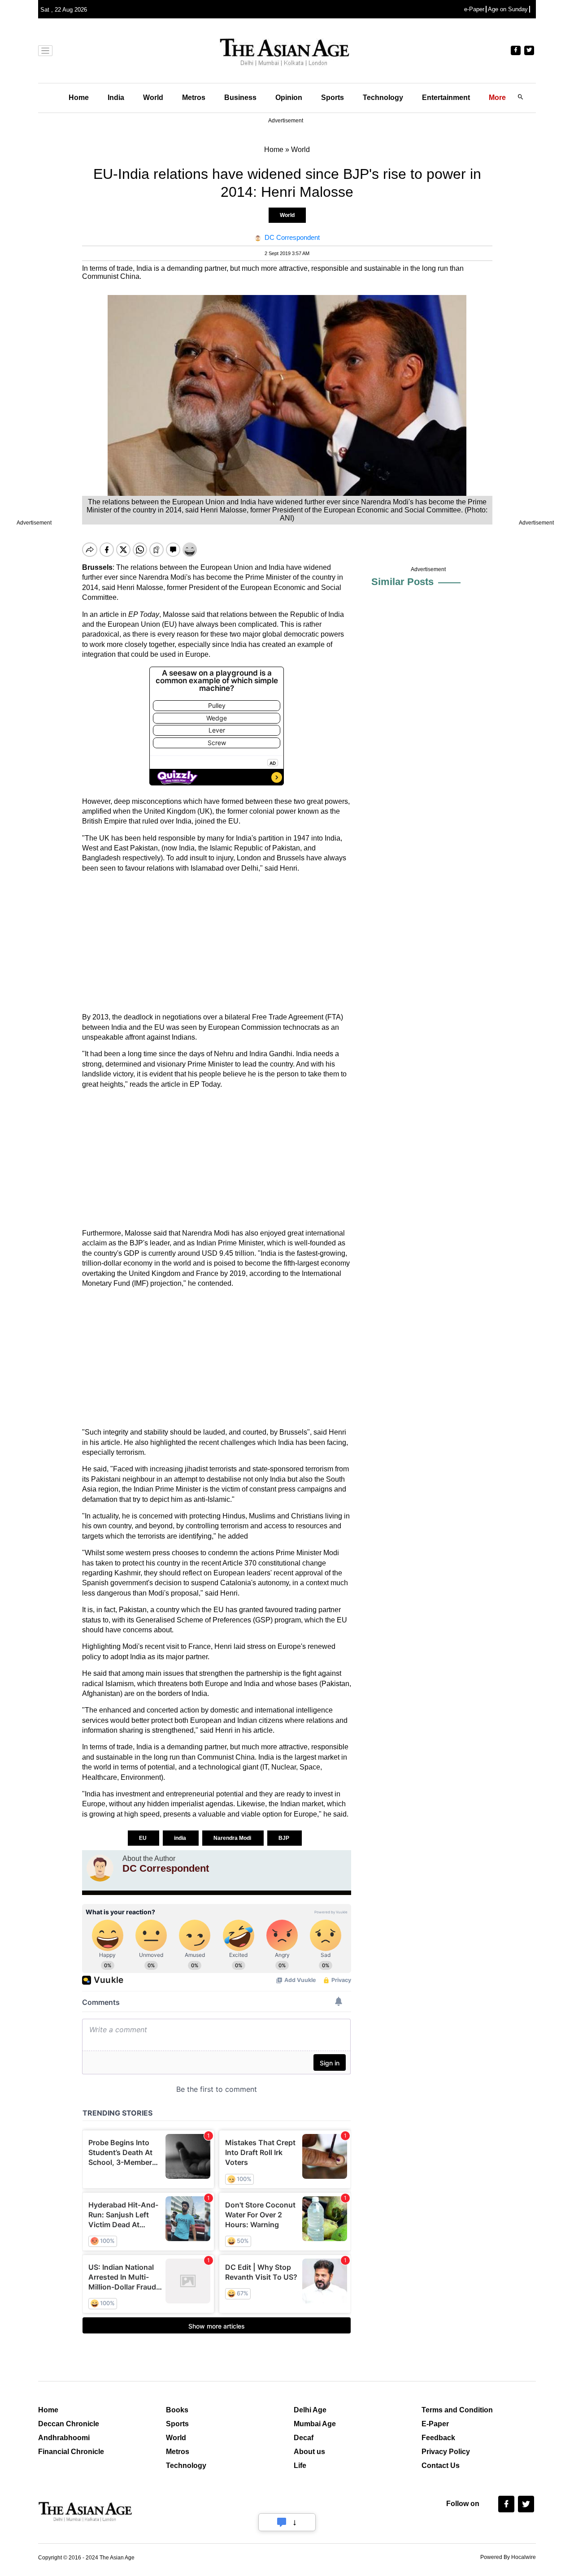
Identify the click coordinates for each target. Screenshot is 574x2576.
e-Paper (474, 9)
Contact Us (441, 2465)
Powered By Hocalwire (508, 2557)
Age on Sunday (508, 9)
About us (309, 2452)
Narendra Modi (233, 1838)
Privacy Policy (446, 2452)
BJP (285, 1838)
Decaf (304, 2438)
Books (177, 2410)
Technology (383, 98)
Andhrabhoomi (64, 2438)
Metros (194, 98)
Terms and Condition (457, 2410)
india (181, 1838)
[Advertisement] (217, 943)
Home (79, 98)
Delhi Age (310, 2410)
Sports (333, 98)
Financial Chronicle (71, 2452)
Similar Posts (402, 582)
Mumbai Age (315, 2424)
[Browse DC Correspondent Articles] (100, 1868)
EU (143, 1838)
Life (300, 2465)
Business (240, 98)
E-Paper (435, 2424)
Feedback (438, 2438)
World (153, 98)
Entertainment (446, 98)
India (116, 98)
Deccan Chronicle (69, 2424)
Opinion (289, 98)
